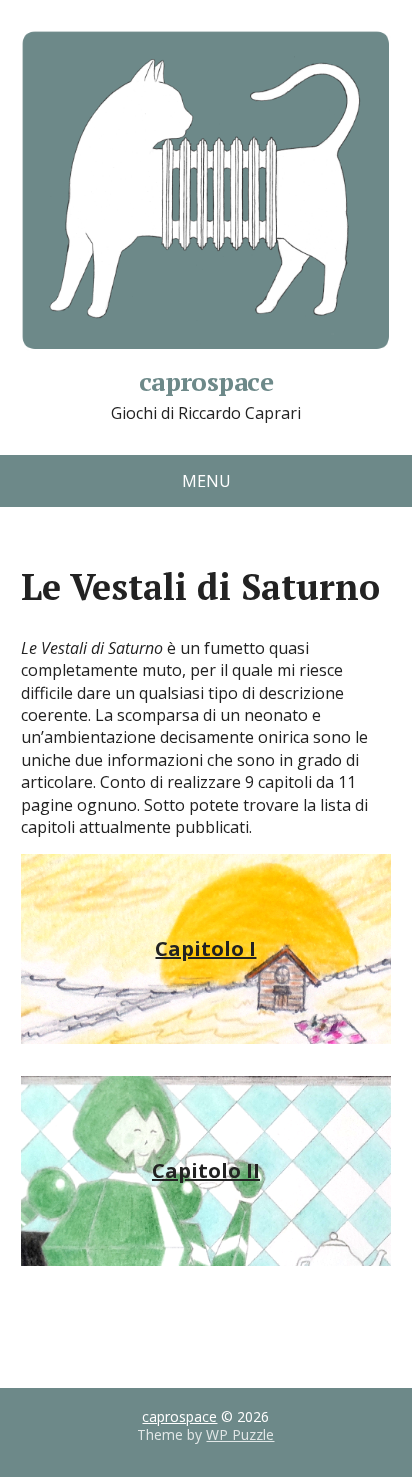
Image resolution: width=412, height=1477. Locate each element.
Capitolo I (205, 948)
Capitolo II (206, 1170)
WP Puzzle (240, 1434)
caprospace (206, 378)
